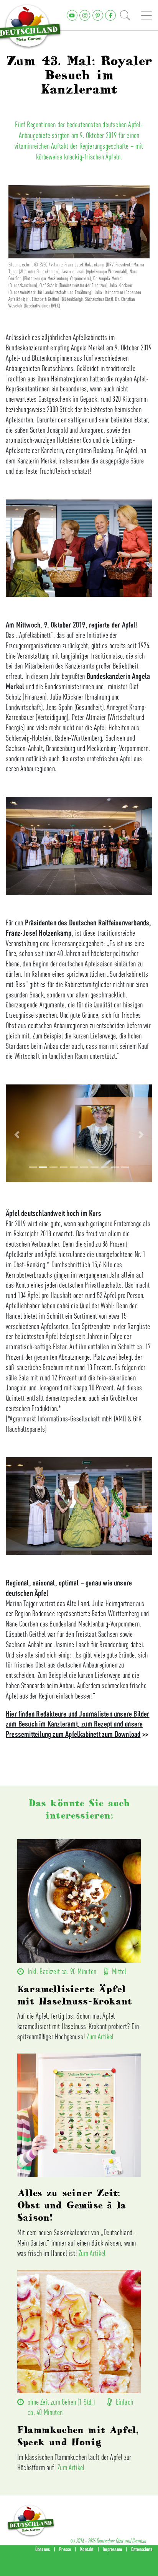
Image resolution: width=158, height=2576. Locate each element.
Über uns (43, 2549)
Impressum (112, 2549)
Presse (65, 2549)
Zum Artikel (100, 2036)
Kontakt (87, 2549)
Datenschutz (142, 2549)
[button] (17, 1135)
